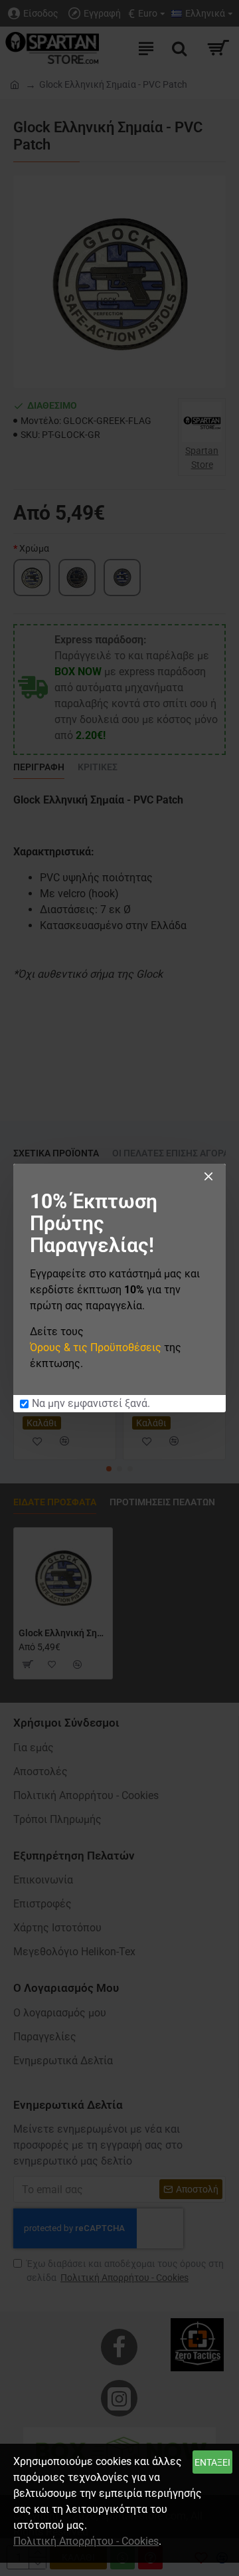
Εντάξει (212, 2462)
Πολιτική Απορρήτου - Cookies (86, 2541)
